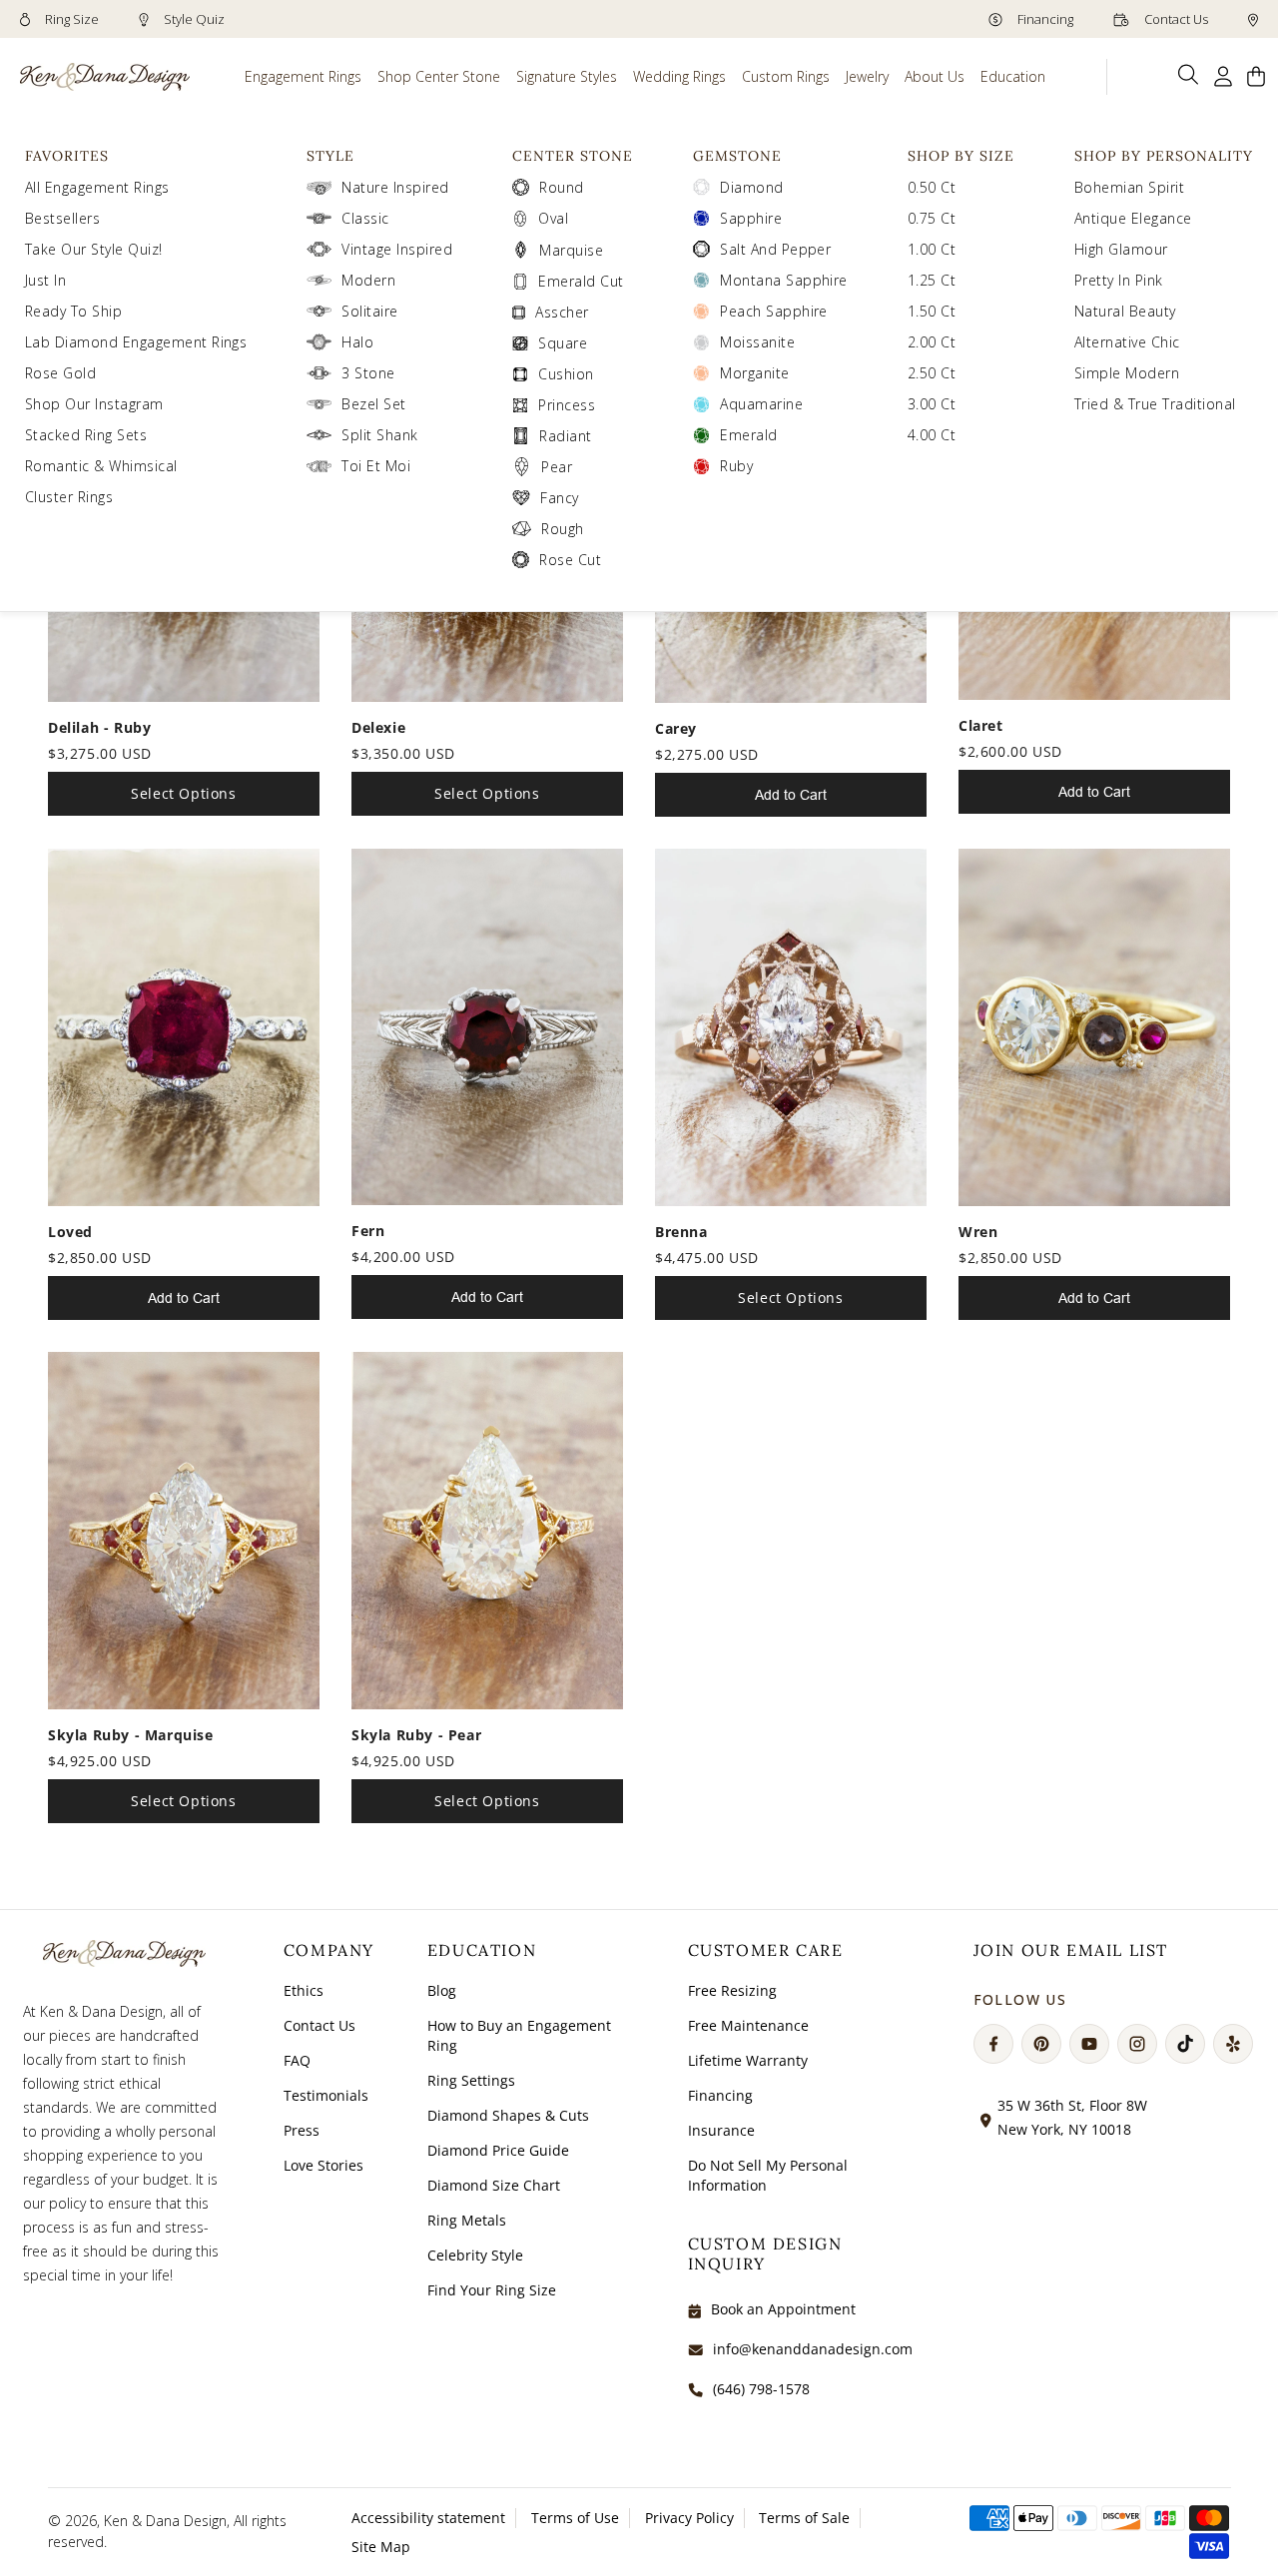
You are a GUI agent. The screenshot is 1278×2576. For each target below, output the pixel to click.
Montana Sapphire (784, 280)
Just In (45, 280)
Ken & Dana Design (165, 2521)
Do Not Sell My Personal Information (768, 2175)
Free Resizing (732, 1990)
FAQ (297, 2060)
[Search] (1189, 75)
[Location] (1253, 19)
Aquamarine (761, 404)
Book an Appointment (783, 2309)
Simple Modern (1127, 373)
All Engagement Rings (97, 187)
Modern (368, 280)
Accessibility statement (428, 2518)
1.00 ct (932, 249)
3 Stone (368, 373)
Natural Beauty (1125, 311)
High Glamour (1121, 249)
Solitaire (369, 311)
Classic (365, 218)
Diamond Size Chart (494, 2185)
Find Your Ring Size (492, 2290)
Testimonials (326, 2095)
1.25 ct (932, 280)
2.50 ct (932, 373)
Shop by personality (1164, 156)
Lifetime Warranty (748, 2060)
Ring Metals (467, 2220)
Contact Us (1175, 19)
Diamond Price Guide (498, 2150)
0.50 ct (932, 187)
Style (330, 156)
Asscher (562, 312)
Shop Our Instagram (94, 404)
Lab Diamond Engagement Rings (136, 342)
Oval (553, 218)
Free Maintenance (748, 2025)
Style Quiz (193, 19)
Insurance (721, 2130)
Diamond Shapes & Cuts (508, 2115)
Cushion (566, 374)
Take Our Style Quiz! (94, 249)
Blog (442, 1990)
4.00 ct (932, 435)
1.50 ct (932, 311)
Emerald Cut (581, 281)
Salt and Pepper (775, 249)
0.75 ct (932, 218)
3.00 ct (932, 404)
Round (561, 187)
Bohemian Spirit (1129, 187)
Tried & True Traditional (1155, 404)
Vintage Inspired (397, 249)
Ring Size (70, 19)
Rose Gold (60, 373)
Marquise (571, 250)
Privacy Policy (689, 2518)
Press (302, 2130)
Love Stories (323, 2165)
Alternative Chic (1127, 342)
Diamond (751, 187)
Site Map (381, 2547)
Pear (557, 467)
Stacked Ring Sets (86, 435)
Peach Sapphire (774, 311)
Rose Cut (570, 560)
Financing (1044, 19)
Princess (567, 405)
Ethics (304, 1990)
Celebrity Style (475, 2255)
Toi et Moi (376, 466)
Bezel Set (373, 404)
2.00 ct (932, 342)
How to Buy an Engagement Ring (519, 2035)
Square (563, 343)
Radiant (565, 436)
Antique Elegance (1133, 218)
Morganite (754, 373)
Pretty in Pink (1119, 280)
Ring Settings (471, 2080)
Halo (357, 342)
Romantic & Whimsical (101, 466)
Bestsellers (62, 218)
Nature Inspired (395, 187)
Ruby (736, 466)
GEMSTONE (737, 156)
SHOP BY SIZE (961, 156)
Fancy (559, 498)
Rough (562, 529)
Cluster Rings (69, 497)
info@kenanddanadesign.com (813, 2349)
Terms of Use (575, 2518)
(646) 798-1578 (761, 2389)
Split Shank (379, 435)
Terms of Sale (804, 2518)
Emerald (748, 435)
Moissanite (757, 342)
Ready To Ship (73, 311)
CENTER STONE (573, 156)
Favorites (67, 156)
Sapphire (751, 218)
